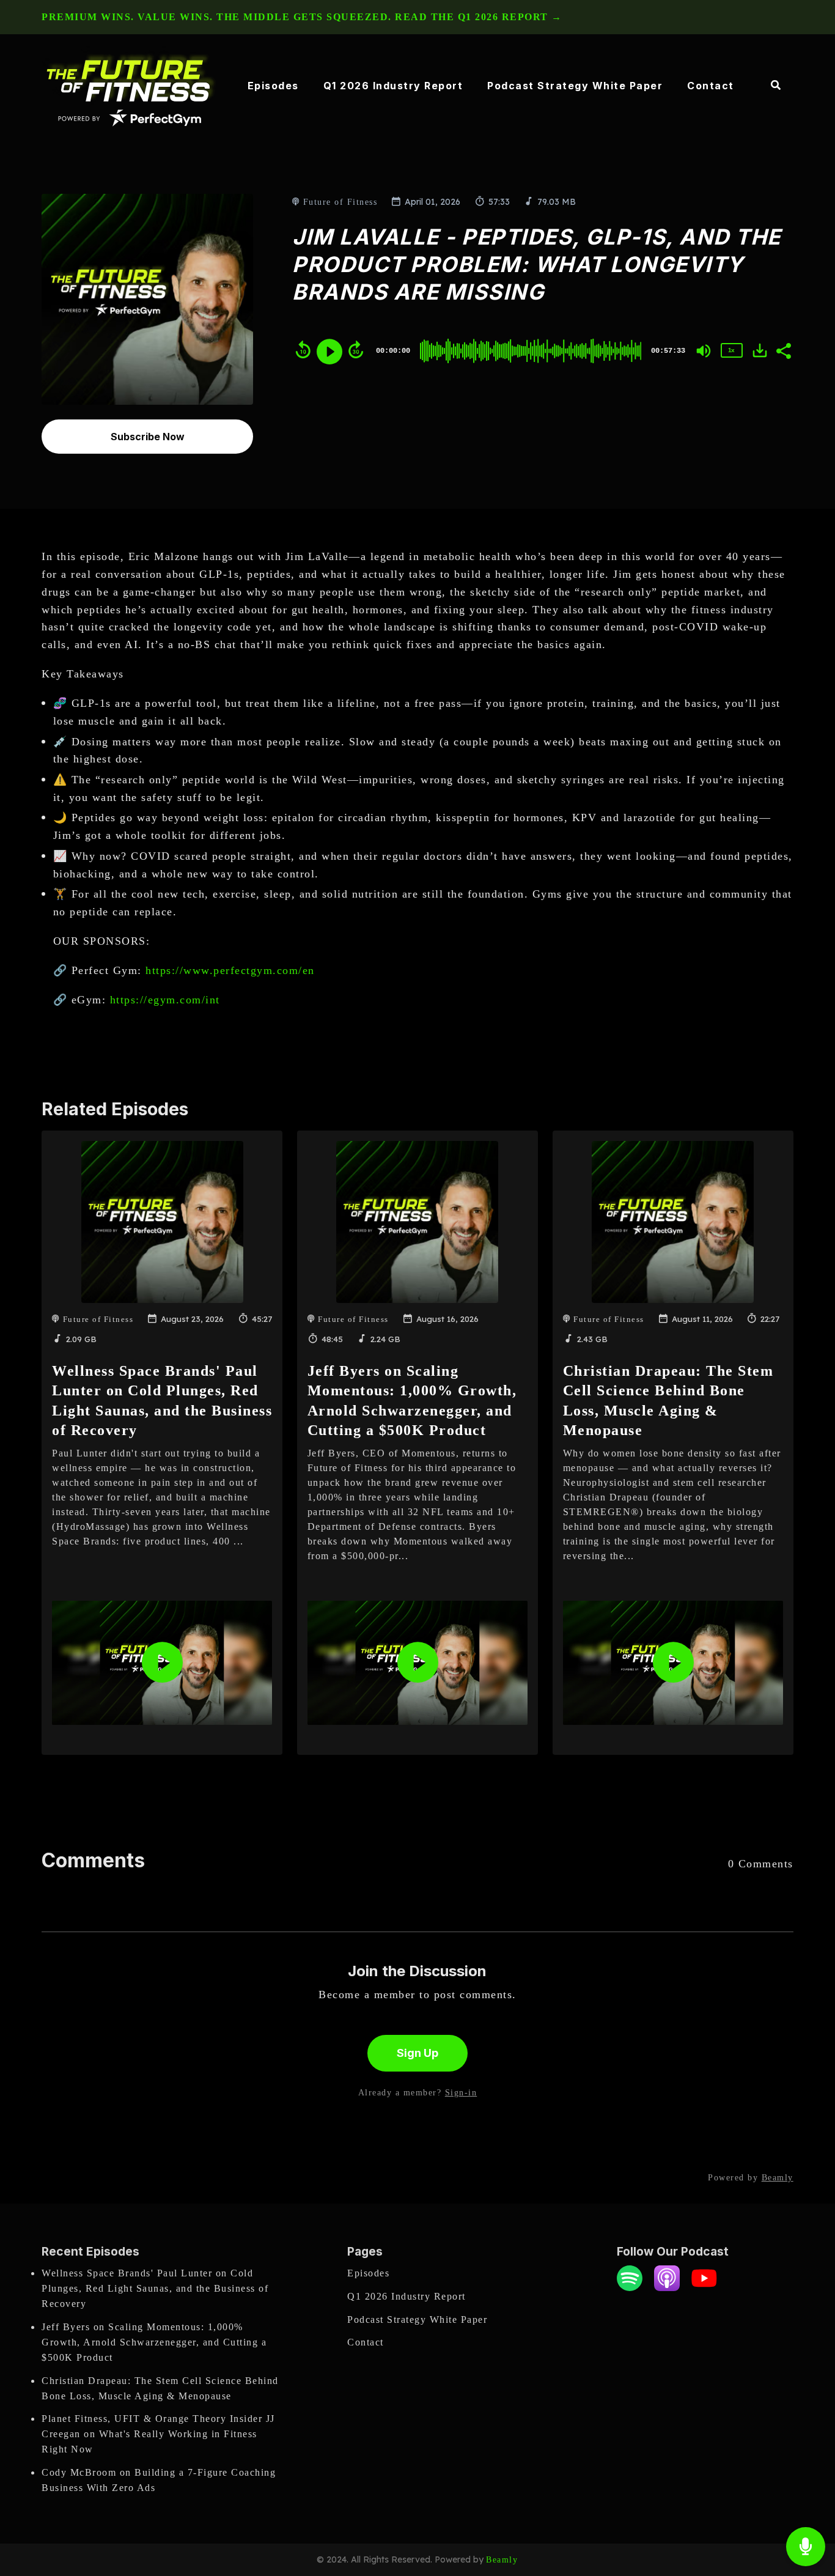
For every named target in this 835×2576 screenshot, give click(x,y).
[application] (162, 1663)
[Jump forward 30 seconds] (356, 350)
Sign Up (417, 2053)
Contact (711, 86)
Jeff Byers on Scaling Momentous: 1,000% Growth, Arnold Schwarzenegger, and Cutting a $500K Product (154, 2342)
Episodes (273, 86)
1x (731, 350)
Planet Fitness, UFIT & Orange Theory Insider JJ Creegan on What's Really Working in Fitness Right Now (158, 2434)
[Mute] (704, 351)
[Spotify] (630, 2288)
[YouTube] (704, 2288)
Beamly (502, 2560)
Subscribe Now (148, 437)
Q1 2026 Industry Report (393, 86)
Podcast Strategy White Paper (575, 86)
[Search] (770, 86)
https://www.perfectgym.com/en (230, 970)
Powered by (751, 2178)
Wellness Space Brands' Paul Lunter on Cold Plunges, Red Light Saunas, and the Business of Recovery (155, 2288)
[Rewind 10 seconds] (303, 350)
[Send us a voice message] (806, 2547)
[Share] (783, 350)
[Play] (329, 352)
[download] (760, 350)
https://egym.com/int (165, 1000)
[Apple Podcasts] (667, 2288)
